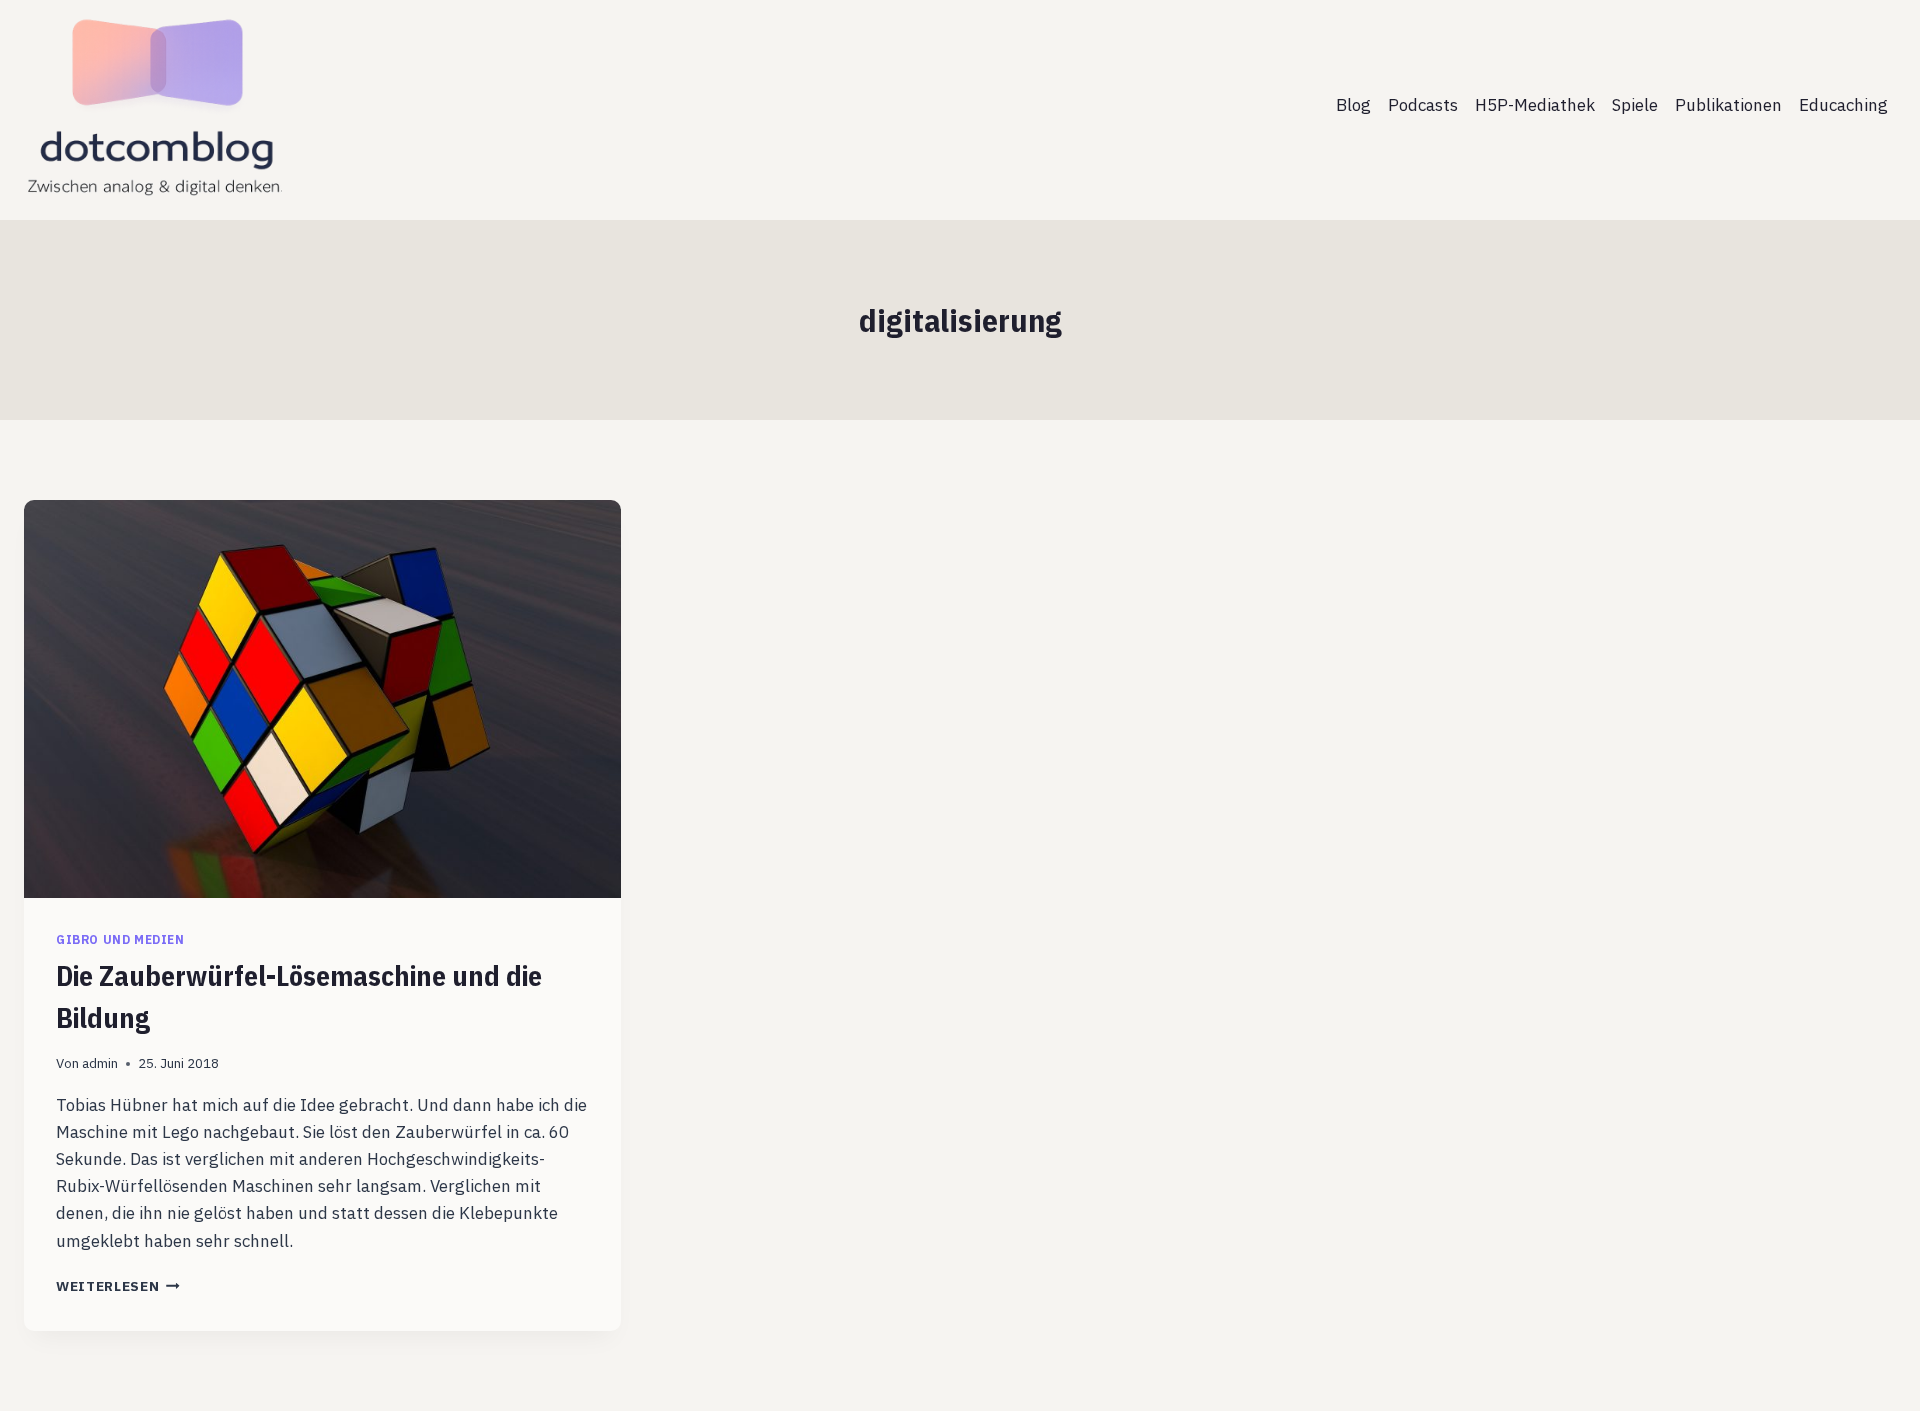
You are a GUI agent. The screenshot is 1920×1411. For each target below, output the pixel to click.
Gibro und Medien (120, 939)
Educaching (1843, 105)
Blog (1353, 105)
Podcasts (1423, 105)
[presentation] (322, 699)
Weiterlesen (118, 1286)
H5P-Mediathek (1535, 105)
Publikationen (1728, 105)
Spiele (1635, 105)
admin (100, 1063)
